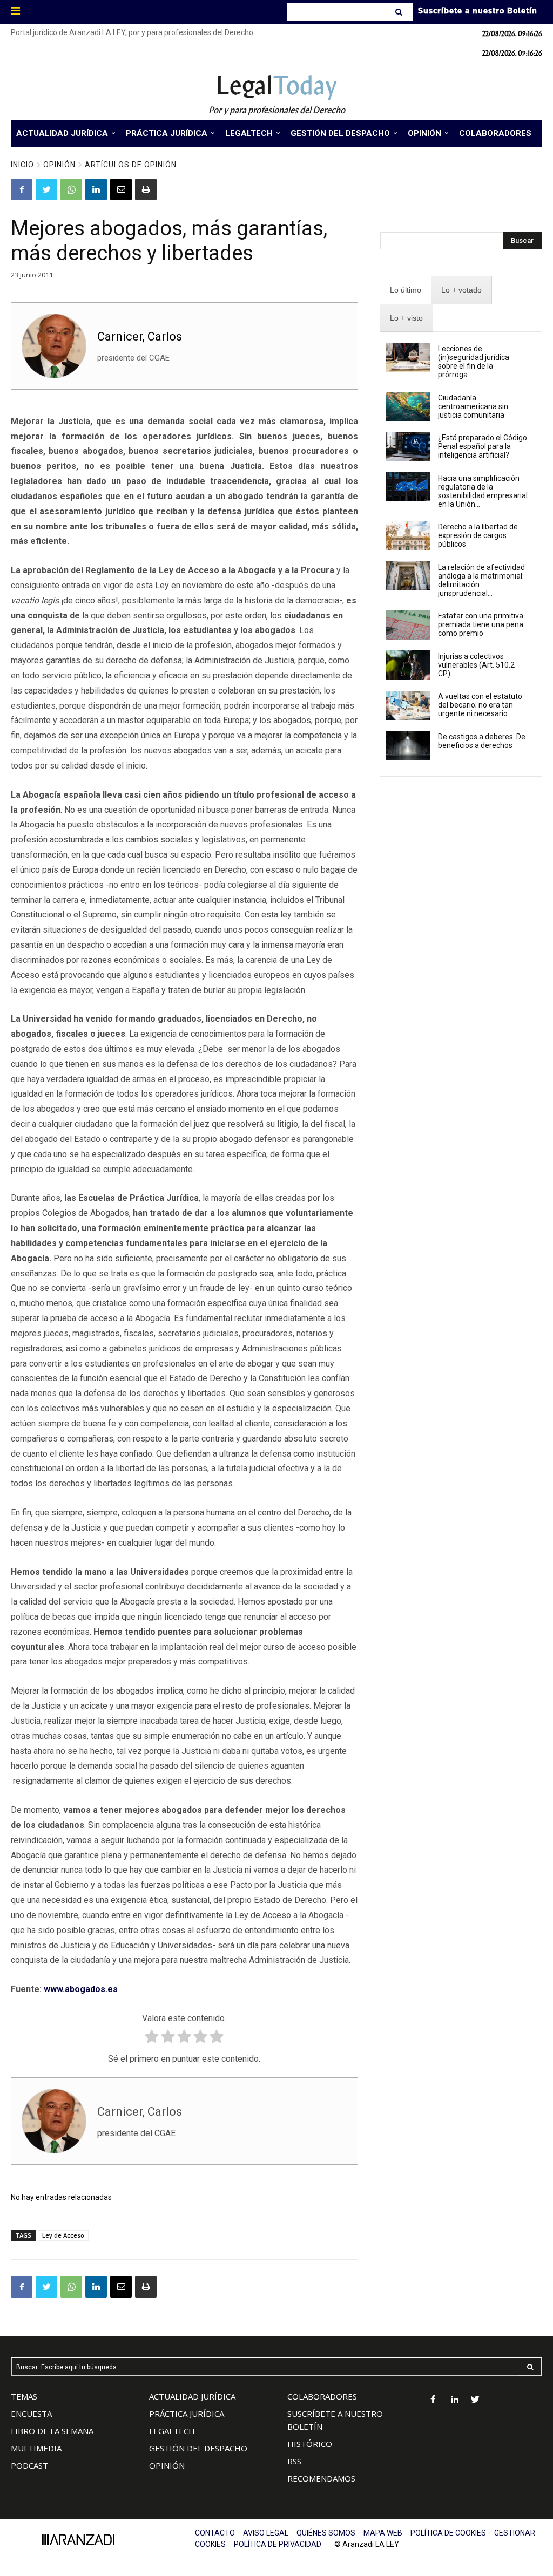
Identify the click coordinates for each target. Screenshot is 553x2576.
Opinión (59, 165)
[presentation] (406, 290)
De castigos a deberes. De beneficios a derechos (482, 741)
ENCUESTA (31, 2414)
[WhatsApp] (71, 189)
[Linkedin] (96, 189)
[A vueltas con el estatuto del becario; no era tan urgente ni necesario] (408, 705)
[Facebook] (22, 189)
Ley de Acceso (63, 2235)
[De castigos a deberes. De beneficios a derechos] (408, 745)
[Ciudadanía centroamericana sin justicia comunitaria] (408, 406)
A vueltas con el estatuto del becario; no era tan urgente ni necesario (480, 705)
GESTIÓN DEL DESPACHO (198, 2448)
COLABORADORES (322, 2396)
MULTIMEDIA (36, 2448)
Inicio (22, 165)
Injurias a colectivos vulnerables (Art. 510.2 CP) (476, 665)
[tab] (406, 290)
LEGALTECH (172, 2431)
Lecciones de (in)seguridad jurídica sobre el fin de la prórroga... (474, 362)
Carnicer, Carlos (140, 337)
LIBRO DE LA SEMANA (52, 2431)
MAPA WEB (383, 2533)
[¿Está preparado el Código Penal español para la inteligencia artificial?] (408, 446)
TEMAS (24, 2396)
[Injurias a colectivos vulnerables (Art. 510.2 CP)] (408, 665)
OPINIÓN (167, 2465)
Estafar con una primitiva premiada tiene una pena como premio (481, 624)
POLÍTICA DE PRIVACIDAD (278, 2544)
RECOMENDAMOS (321, 2478)
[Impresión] (146, 189)
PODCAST (29, 2465)
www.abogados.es (81, 1989)
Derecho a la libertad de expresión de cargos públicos (478, 535)
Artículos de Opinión (131, 165)
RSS (294, 2461)
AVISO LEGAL (266, 2533)
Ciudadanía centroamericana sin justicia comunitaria (473, 406)
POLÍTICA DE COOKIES (448, 2533)
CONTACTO (215, 2533)
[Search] (400, 12)
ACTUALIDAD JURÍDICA (192, 2396)
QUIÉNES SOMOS (326, 2533)
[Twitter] (46, 189)
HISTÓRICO (310, 2444)
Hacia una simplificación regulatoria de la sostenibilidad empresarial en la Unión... (483, 491)
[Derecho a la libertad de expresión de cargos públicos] (408, 535)
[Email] (121, 189)
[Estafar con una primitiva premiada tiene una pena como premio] (408, 625)
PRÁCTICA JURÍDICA (187, 2414)
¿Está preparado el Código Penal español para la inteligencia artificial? (483, 446)
